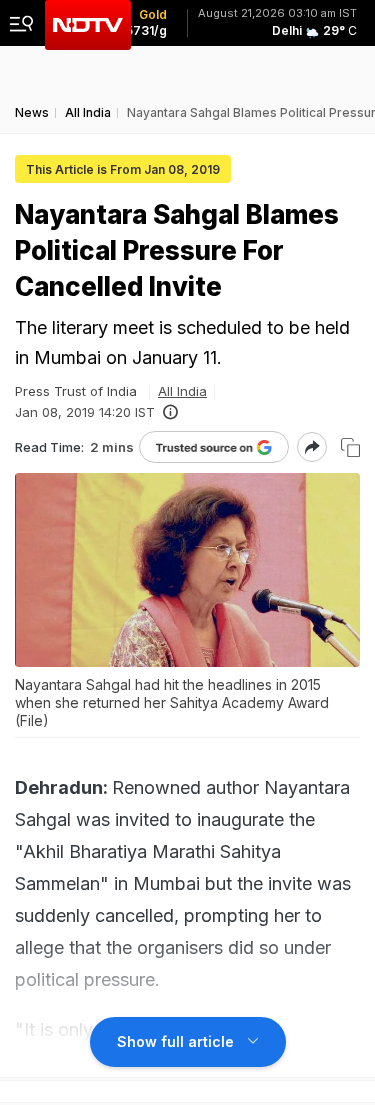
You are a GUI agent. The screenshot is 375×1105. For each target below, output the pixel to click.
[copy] (350, 447)
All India (182, 391)
